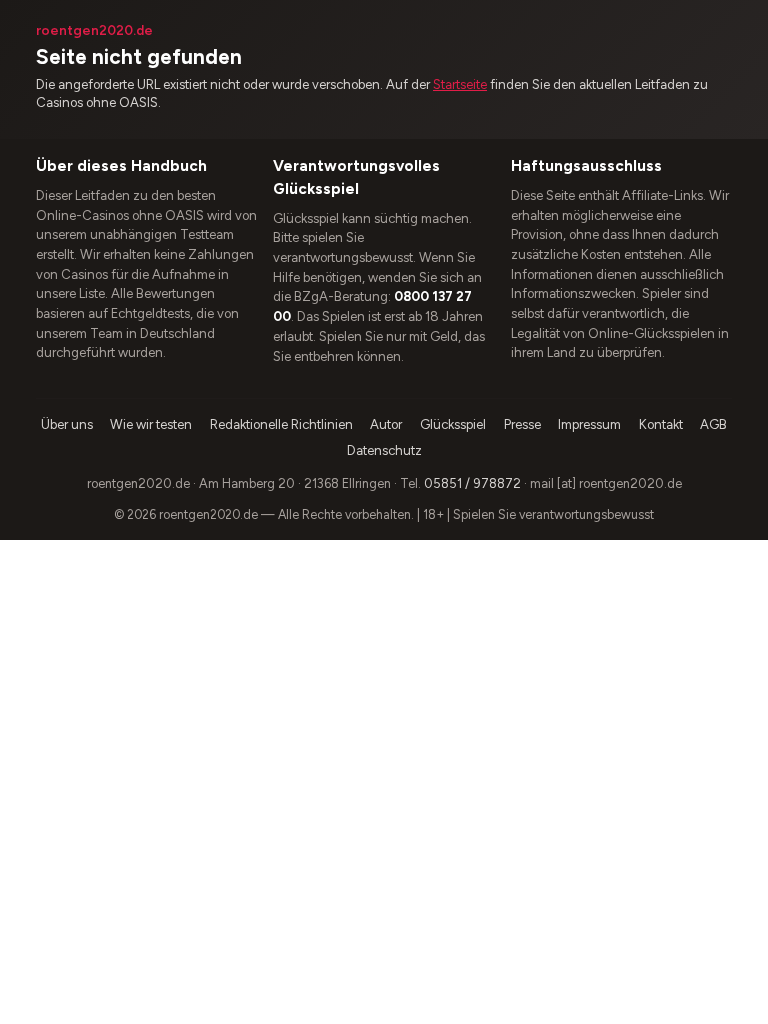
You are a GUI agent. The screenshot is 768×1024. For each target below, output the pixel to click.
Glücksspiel (453, 424)
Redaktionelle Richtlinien (281, 424)
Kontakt (661, 424)
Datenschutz (384, 450)
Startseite (460, 84)
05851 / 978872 (472, 483)
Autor (386, 424)
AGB (713, 424)
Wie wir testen (151, 424)
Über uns (67, 424)
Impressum (589, 424)
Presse (522, 424)
